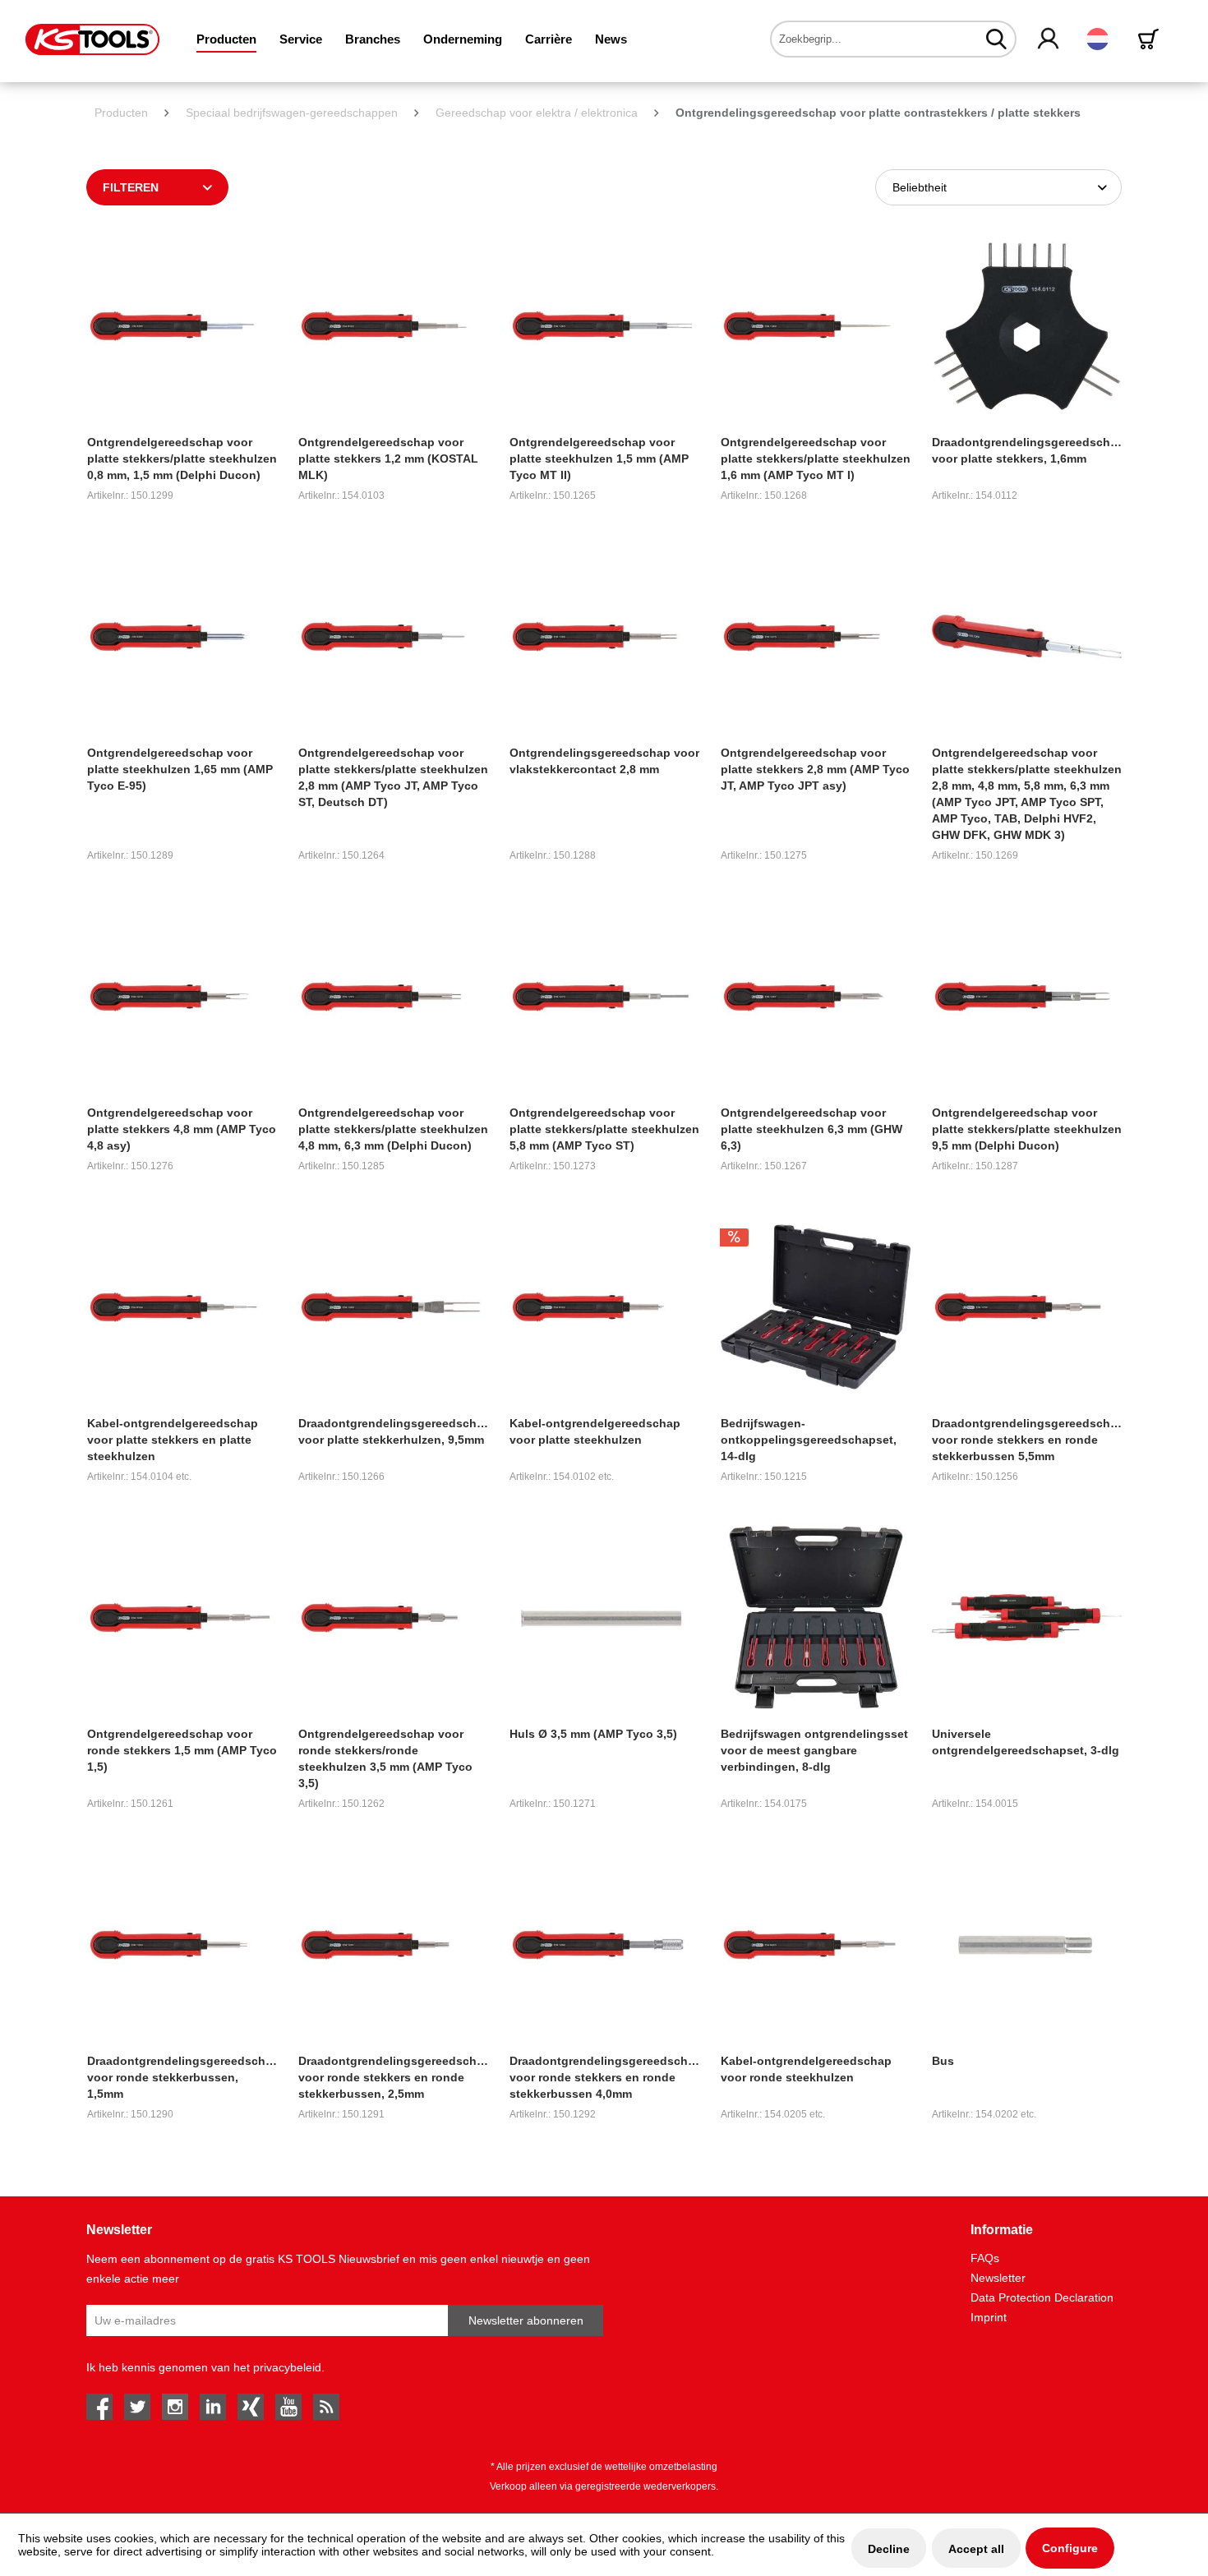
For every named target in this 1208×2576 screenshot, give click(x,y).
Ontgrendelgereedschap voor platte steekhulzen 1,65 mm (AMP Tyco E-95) (180, 769)
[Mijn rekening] (1049, 39)
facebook (99, 2407)
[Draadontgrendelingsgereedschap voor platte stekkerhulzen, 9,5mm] (393, 1307)
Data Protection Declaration (1042, 2297)
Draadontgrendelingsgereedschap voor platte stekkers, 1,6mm (1027, 450)
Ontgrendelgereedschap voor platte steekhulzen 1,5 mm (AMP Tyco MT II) (599, 459)
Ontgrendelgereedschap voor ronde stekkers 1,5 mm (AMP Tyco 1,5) (182, 1750)
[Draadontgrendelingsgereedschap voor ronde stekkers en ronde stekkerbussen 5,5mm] (1027, 1307)
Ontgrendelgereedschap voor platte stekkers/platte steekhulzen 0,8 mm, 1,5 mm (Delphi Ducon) (182, 459)
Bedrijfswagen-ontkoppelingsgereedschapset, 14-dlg (809, 1440)
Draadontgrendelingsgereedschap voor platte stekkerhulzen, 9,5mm (393, 1431)
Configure (1070, 2548)
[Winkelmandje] (1151, 39)
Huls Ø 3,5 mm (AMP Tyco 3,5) (593, 1734)
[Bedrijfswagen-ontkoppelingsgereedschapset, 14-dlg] (816, 1307)
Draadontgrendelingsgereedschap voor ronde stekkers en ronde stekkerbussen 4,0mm (604, 2077)
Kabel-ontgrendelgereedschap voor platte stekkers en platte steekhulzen (173, 1440)
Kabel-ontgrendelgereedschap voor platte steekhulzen (595, 1431)
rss (326, 2407)
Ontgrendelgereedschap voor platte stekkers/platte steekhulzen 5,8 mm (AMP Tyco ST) (604, 1129)
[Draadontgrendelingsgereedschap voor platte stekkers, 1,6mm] (1027, 326)
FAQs (985, 2258)
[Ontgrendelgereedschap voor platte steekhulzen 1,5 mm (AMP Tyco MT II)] (604, 326)
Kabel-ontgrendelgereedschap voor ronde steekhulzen (806, 2069)
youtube (288, 2407)
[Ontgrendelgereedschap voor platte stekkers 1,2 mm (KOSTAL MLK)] (393, 326)
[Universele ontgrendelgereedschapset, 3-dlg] (1027, 1617)
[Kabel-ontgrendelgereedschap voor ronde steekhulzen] (816, 1945)
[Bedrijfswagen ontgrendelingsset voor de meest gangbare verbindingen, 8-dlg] (816, 1617)
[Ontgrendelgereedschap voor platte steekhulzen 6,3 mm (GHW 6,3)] (816, 996)
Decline (889, 2549)
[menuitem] (226, 39)
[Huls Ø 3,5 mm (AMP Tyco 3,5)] (604, 1617)
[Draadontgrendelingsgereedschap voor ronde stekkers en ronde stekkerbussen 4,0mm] (604, 1945)
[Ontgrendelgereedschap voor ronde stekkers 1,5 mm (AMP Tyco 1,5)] (182, 1617)
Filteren (131, 187)
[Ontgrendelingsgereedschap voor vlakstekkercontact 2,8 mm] (604, 636)
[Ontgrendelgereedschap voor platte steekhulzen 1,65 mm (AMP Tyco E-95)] (182, 636)
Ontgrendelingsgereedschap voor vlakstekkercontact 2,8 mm (604, 761)
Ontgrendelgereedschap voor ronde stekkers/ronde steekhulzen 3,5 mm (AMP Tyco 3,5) (385, 1758)
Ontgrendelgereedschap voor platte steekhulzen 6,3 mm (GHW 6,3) (811, 1129)
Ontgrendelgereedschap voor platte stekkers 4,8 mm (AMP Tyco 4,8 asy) (182, 1129)
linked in (213, 2407)
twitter (137, 2407)
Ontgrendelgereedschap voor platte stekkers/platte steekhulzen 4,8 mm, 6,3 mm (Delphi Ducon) (393, 1129)
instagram (175, 2407)
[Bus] (1027, 1945)
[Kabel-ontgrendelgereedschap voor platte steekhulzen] (604, 1307)
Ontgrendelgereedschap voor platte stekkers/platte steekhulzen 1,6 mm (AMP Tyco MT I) (816, 459)
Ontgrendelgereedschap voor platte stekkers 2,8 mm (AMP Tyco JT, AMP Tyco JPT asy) (815, 769)
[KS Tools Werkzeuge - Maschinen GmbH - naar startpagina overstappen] (92, 39)
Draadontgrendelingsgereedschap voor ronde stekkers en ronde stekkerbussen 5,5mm (1027, 1440)
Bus (943, 2061)
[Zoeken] (996, 39)
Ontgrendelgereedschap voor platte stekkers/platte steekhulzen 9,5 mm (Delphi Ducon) (1027, 1129)
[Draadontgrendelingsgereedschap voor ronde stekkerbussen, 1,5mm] (182, 1945)
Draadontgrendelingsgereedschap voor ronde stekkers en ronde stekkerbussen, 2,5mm (393, 2077)
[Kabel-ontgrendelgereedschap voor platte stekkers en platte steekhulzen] (182, 1307)
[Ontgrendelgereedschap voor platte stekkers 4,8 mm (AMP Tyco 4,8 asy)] (182, 996)
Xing (251, 2407)
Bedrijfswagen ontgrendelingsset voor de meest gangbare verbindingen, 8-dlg (814, 1750)
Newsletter (998, 2278)
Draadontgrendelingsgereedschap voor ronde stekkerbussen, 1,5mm (182, 2077)
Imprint (989, 2317)
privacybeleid (287, 2367)
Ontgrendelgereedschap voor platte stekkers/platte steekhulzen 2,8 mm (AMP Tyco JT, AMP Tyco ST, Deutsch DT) (393, 777)
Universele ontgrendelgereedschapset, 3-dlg (1026, 1742)
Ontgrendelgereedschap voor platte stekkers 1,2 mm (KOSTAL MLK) (388, 459)
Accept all (976, 2549)
